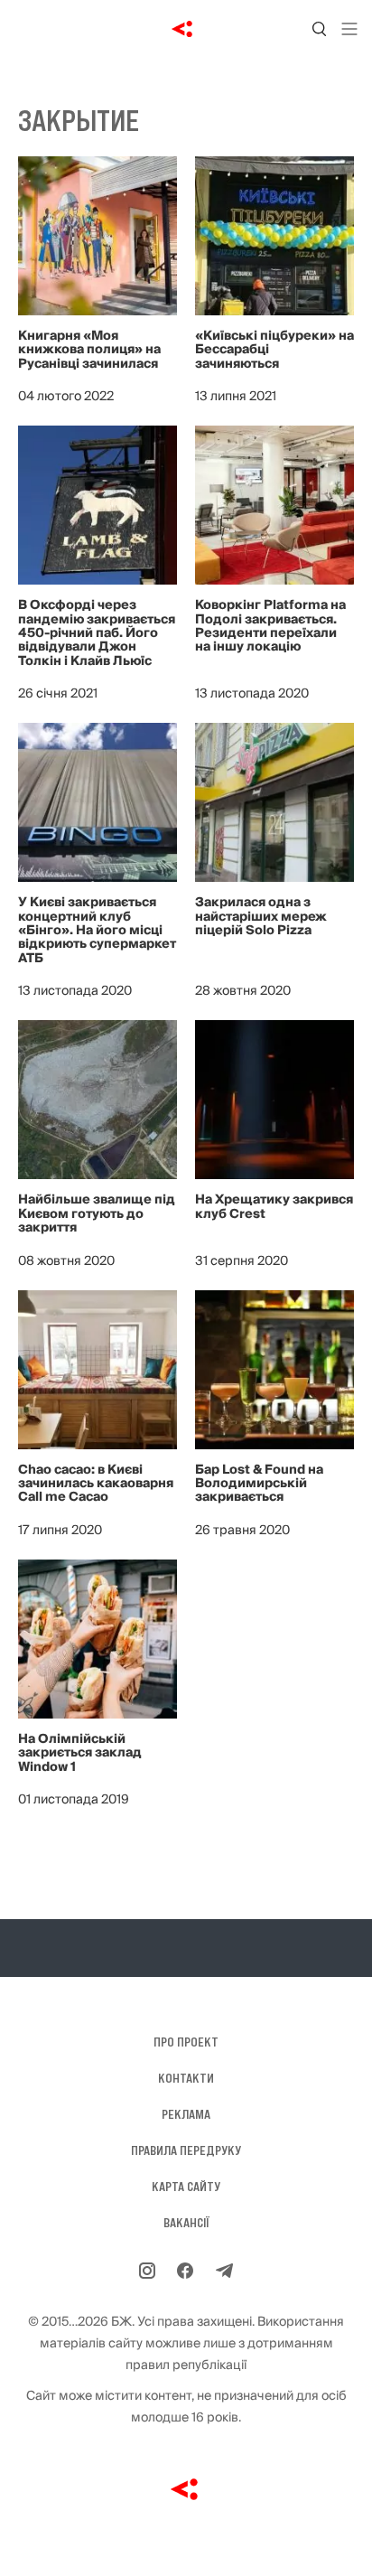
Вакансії (186, 2223)
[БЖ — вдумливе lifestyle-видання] (186, 29)
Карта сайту (186, 2187)
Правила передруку (186, 2150)
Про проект (186, 2042)
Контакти (186, 2078)
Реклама (186, 2114)
